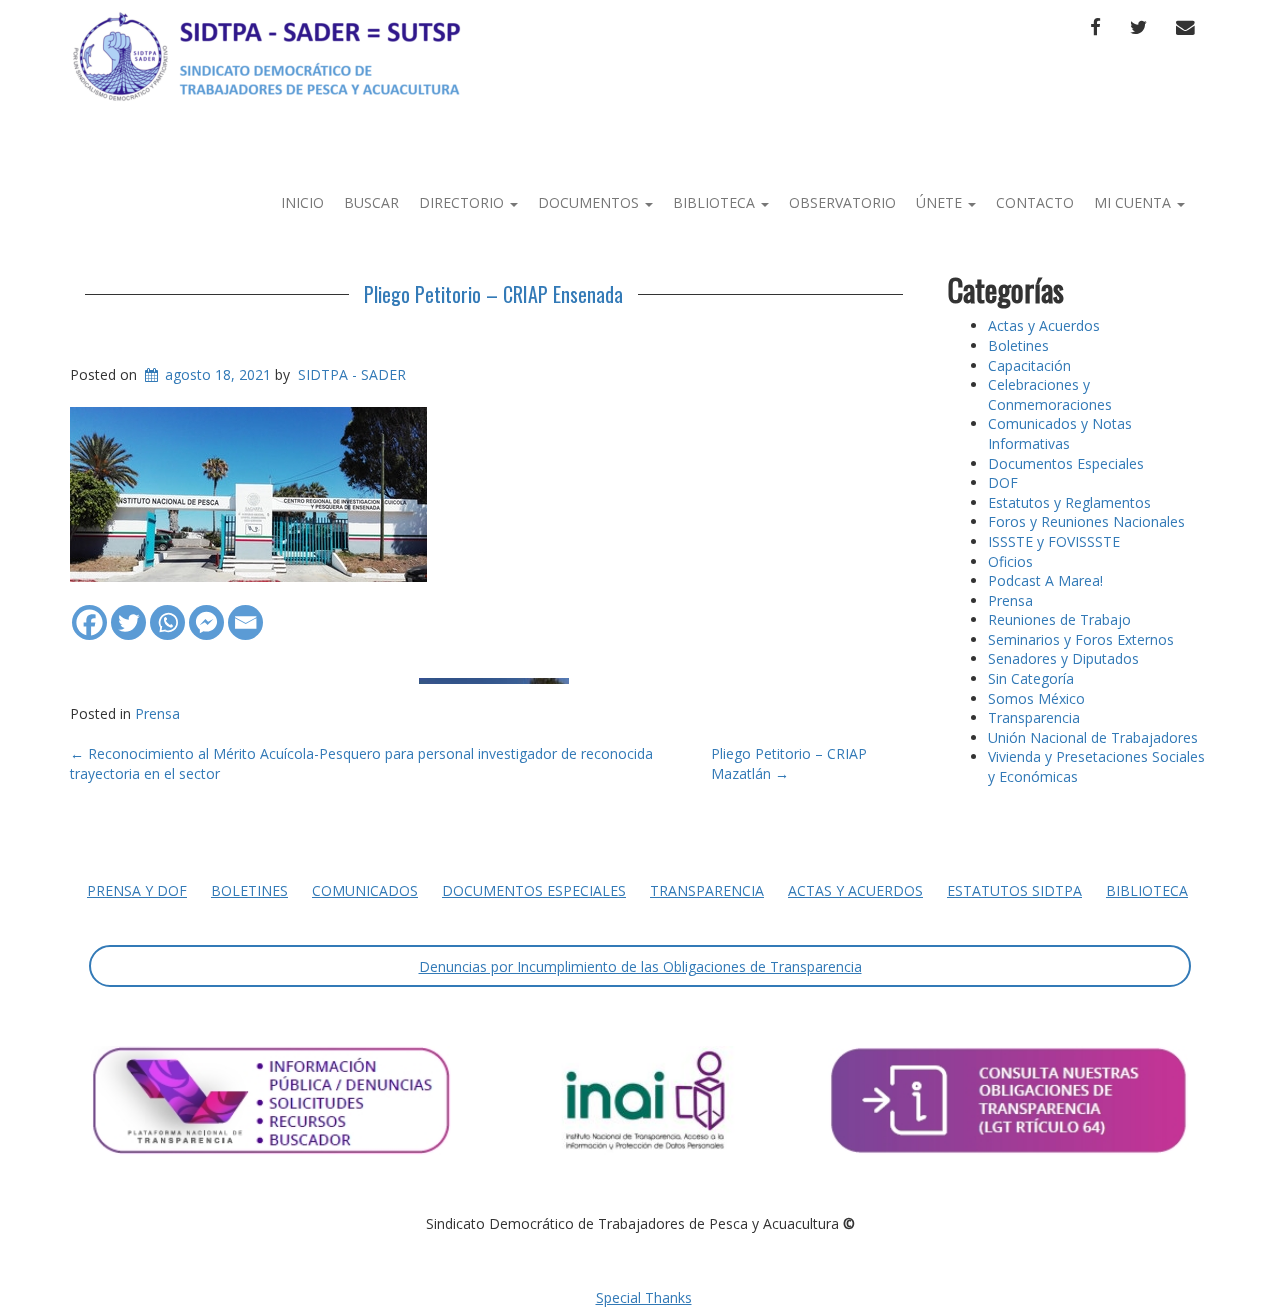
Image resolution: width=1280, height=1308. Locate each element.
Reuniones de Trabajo (1059, 619)
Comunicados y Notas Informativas (1060, 433)
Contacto (1035, 202)
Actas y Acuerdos (1044, 325)
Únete (941, 202)
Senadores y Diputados (1063, 658)
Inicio (302, 202)
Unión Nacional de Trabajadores (1093, 737)
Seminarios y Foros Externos (1081, 639)
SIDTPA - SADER (352, 374)
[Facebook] (89, 612)
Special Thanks (644, 1297)
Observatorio (842, 202)
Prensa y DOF (137, 890)
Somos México (1036, 698)
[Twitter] (128, 612)
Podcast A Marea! (1045, 580)
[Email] (245, 612)
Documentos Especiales (1066, 463)
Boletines (1018, 345)
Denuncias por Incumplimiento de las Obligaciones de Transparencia (640, 966)
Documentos (590, 202)
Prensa (157, 713)
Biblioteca (716, 202)
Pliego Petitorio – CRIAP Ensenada (493, 294)
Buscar (371, 202)
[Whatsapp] (167, 612)
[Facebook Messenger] (206, 612)
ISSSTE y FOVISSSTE (1054, 541)
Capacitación (1029, 365)
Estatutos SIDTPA (1014, 890)
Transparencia (1034, 717)
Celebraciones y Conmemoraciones (1050, 394)
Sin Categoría (1031, 678)
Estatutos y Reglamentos (1069, 502)
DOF (1003, 482)
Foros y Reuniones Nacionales (1086, 521)
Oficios (1010, 561)
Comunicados (365, 890)
